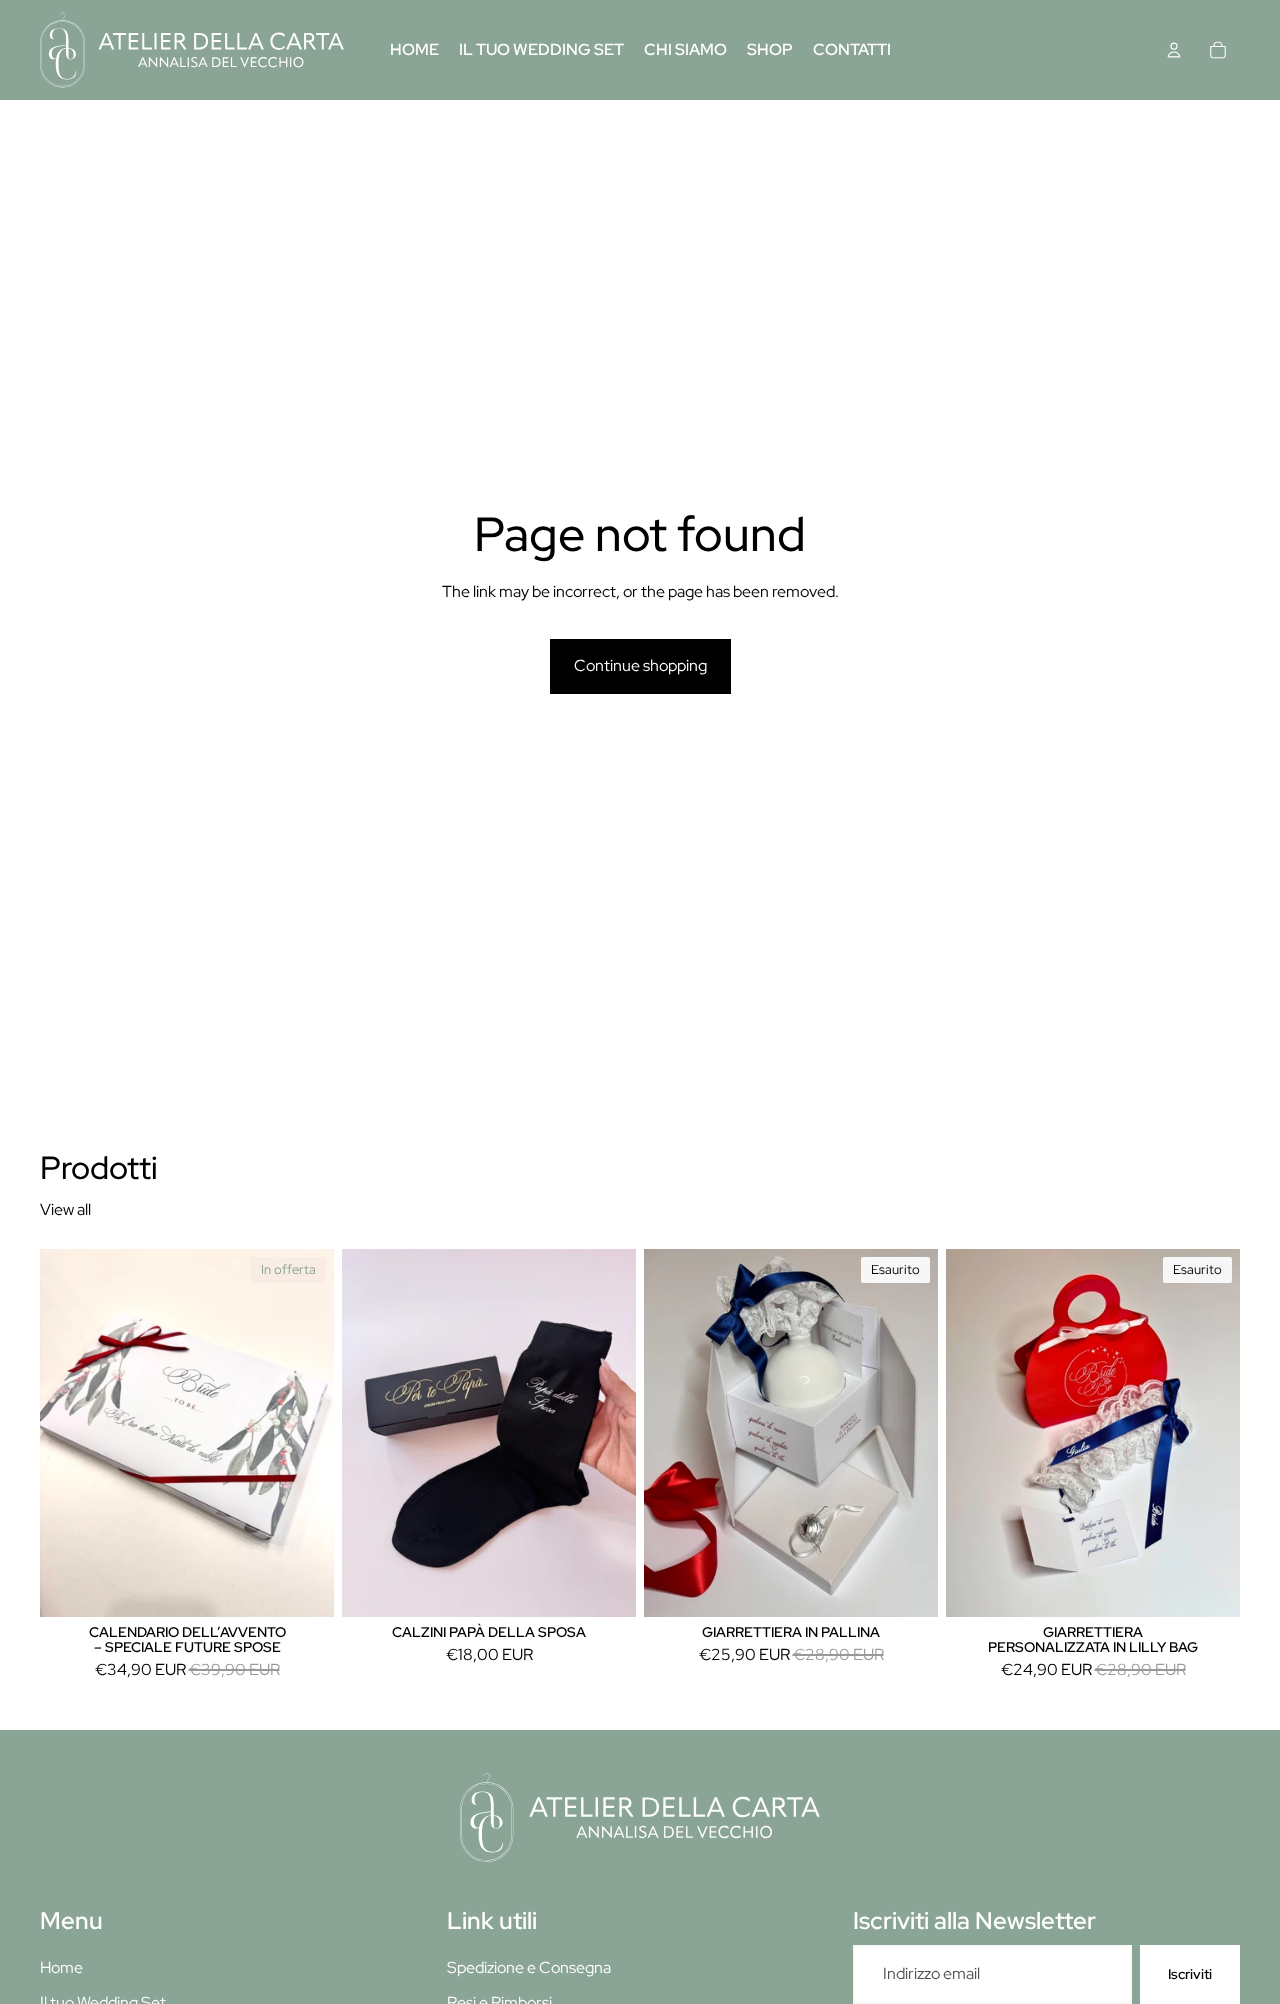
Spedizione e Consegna (529, 1967)
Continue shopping (640, 665)
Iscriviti (1190, 1974)
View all (65, 1209)
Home (61, 1967)
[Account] (1174, 50)
